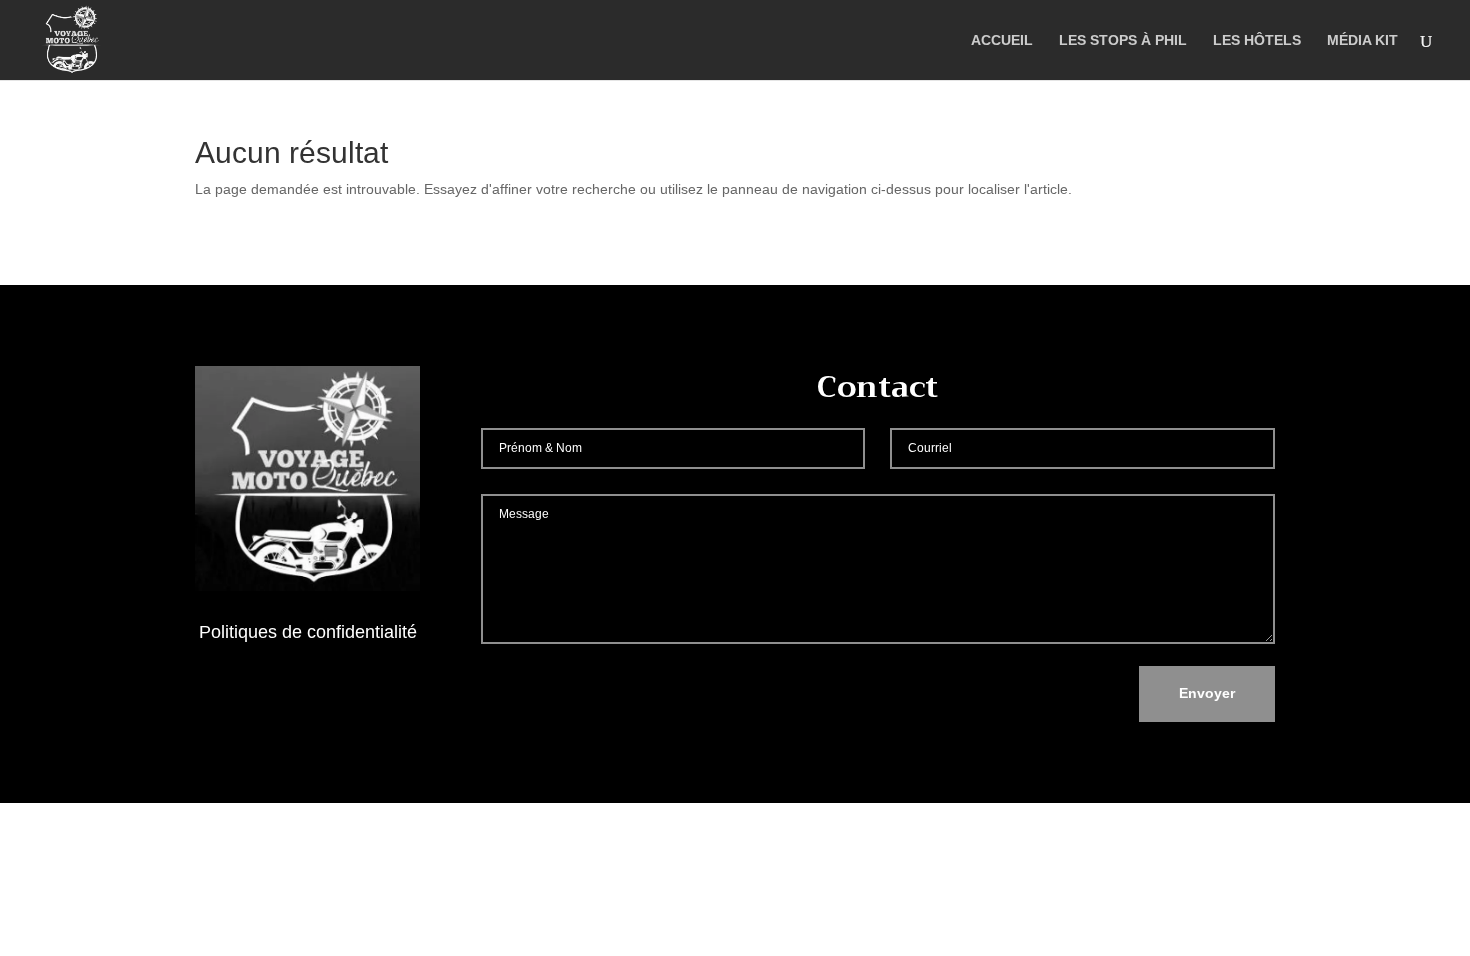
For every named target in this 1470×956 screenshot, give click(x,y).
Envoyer (1207, 693)
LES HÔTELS (1257, 40)
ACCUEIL (1002, 40)
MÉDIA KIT (1362, 40)
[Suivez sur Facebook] (308, 690)
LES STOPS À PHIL (1123, 40)
